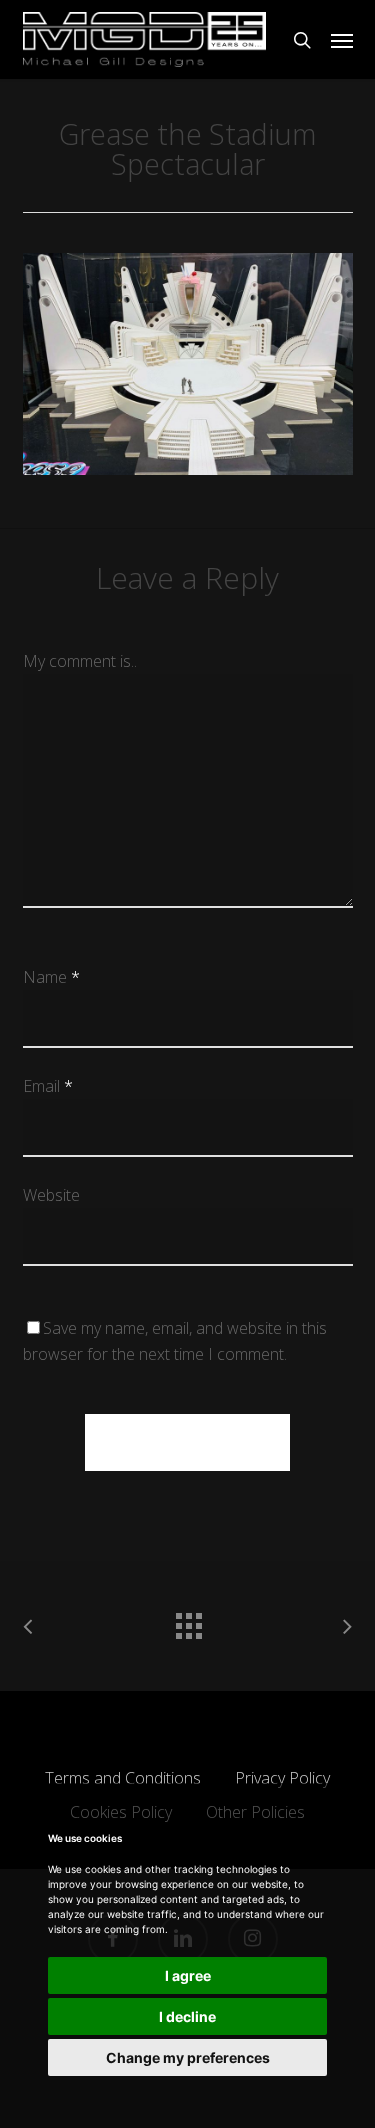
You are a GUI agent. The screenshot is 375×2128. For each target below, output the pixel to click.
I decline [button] (187, 2016)
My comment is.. (80, 661)
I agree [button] (188, 1975)
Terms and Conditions (123, 1778)
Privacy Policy (282, 1778)
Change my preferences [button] (188, 2057)
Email (48, 1086)
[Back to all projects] (188, 1621)
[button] (342, 40)
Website (51, 1195)
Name (51, 977)
